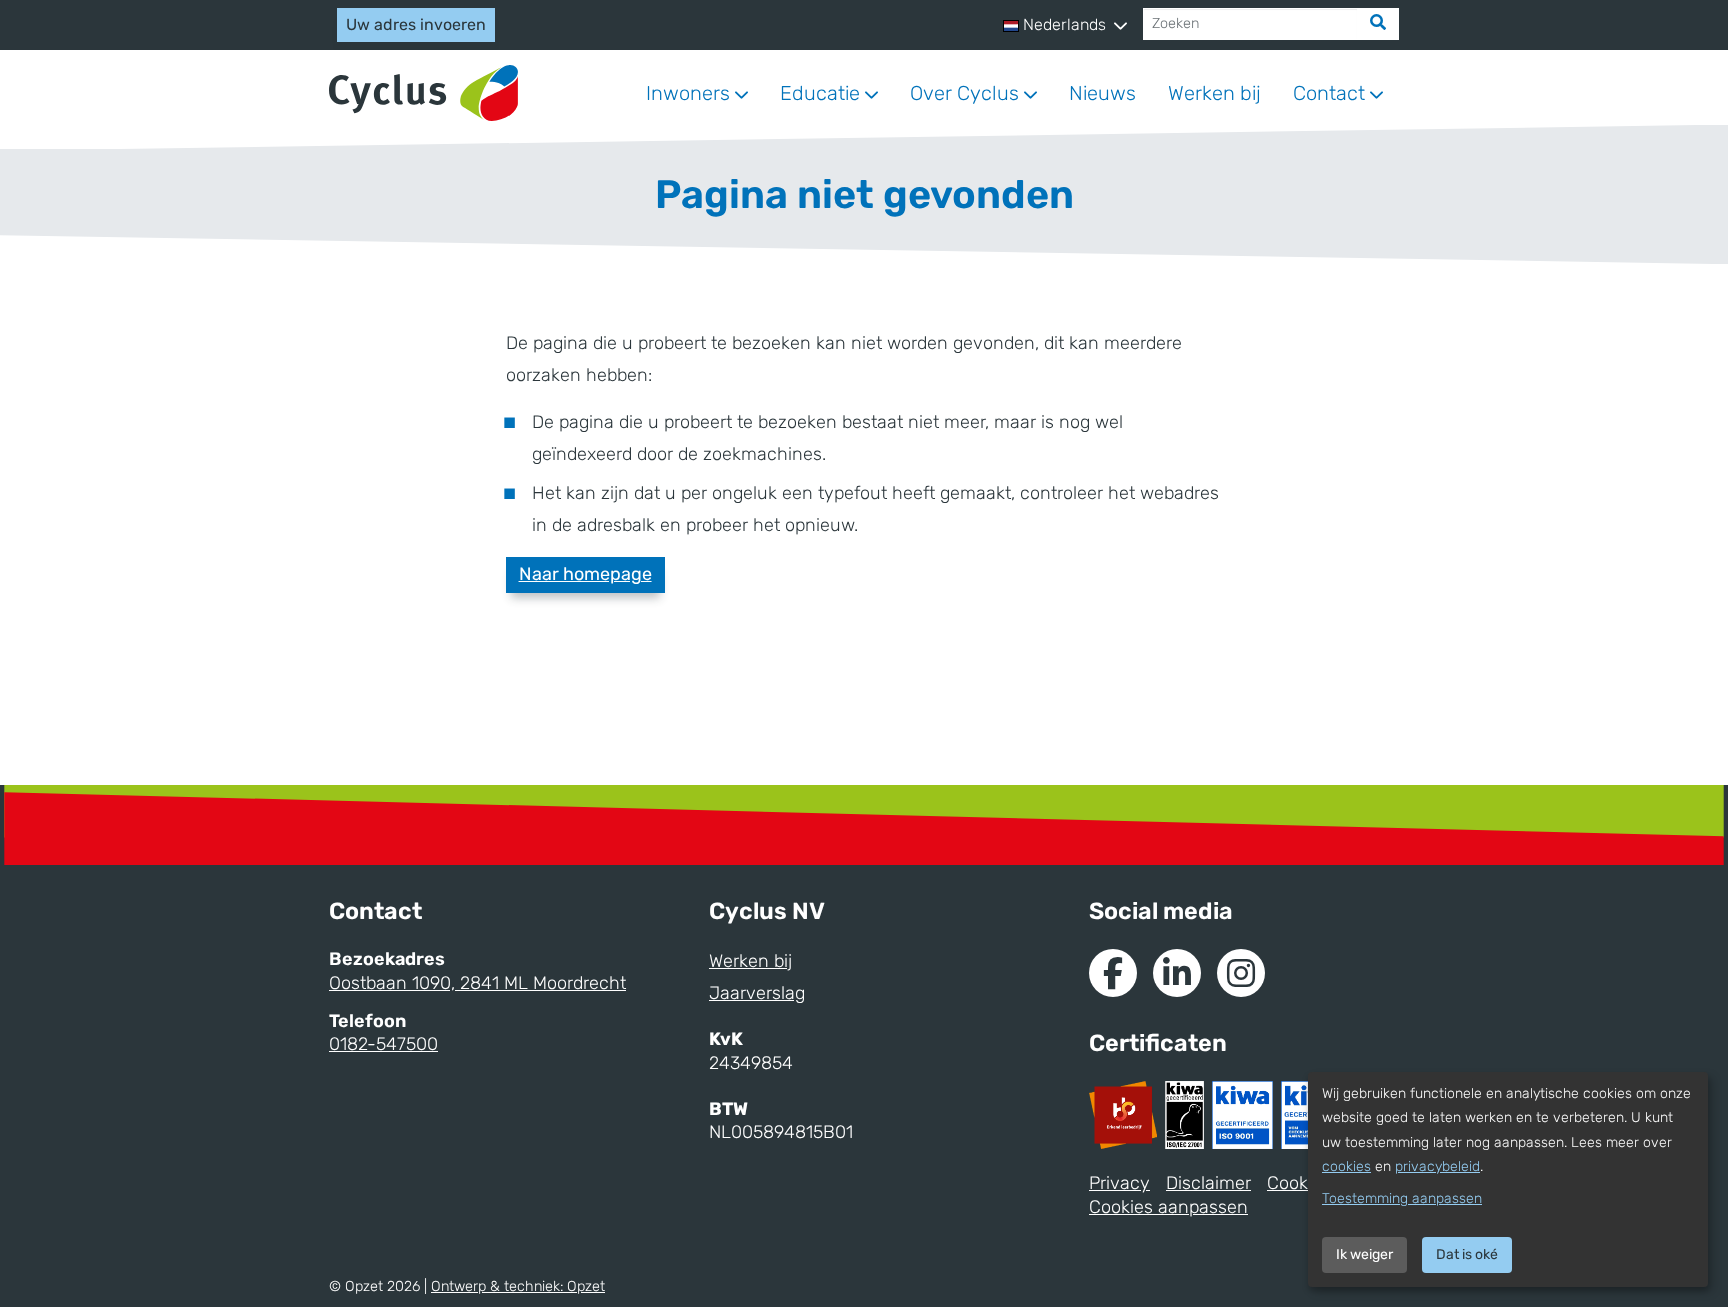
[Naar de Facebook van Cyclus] (1113, 973)
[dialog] (1508, 1179)
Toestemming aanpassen (1402, 1198)
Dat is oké (1467, 1254)
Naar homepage (585, 574)
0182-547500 (383, 1044)
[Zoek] (1378, 24)
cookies (1346, 1166)
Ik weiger (1364, 1254)
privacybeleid (1437, 1166)
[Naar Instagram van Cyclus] (1241, 973)
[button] (1065, 25)
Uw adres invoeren (416, 24)
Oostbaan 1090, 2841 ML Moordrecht (477, 983)
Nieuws (1102, 93)
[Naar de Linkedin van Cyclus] (1177, 973)
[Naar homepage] (423, 93)
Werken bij (1214, 93)
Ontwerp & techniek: (518, 1286)
